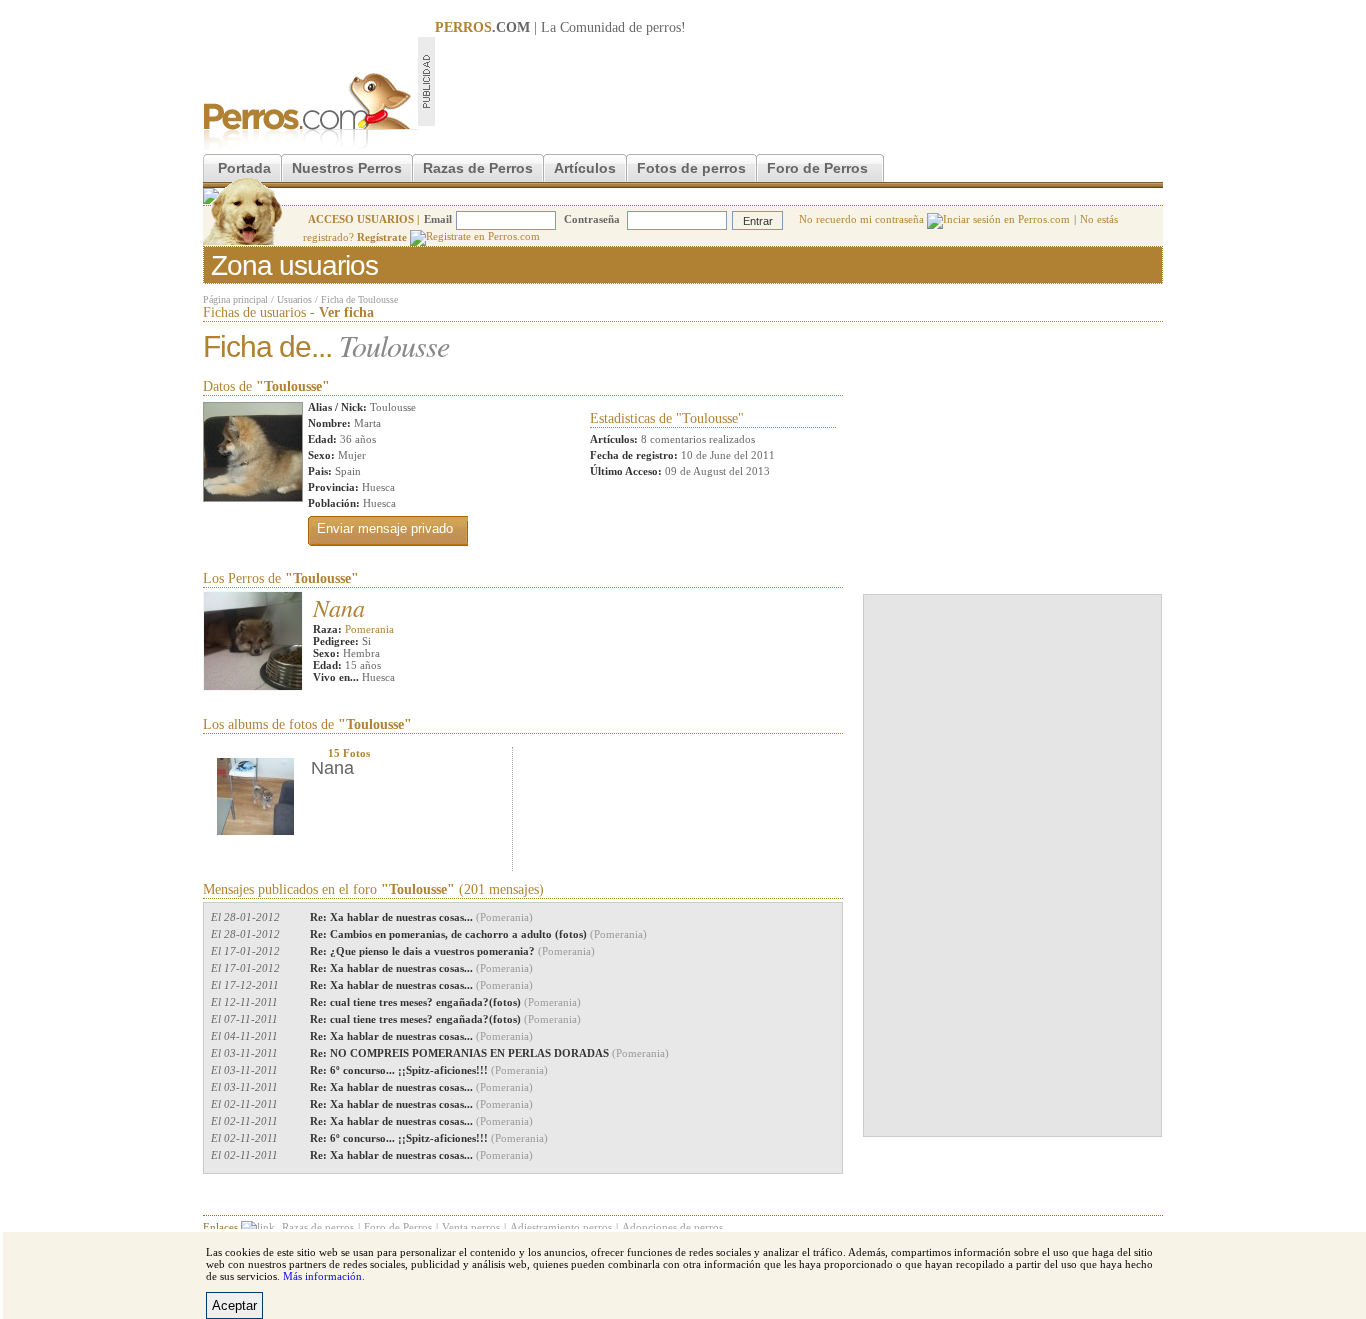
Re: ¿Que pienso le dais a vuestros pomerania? (452, 951)
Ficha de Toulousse (359, 299)
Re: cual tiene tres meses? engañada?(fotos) (445, 1002)
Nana (339, 607)
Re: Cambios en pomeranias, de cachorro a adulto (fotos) (478, 934)
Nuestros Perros (347, 168)
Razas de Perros (478, 168)
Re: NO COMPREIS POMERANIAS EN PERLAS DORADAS (489, 1053)
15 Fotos (349, 753)
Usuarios (294, 299)
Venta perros (471, 1227)
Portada (244, 168)
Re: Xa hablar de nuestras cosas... (421, 917)
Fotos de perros (691, 168)
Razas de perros (318, 1227)
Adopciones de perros (672, 1227)
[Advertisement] (799, 81)
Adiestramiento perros (561, 1227)
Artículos (585, 168)
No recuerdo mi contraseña (863, 219)
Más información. (324, 1276)
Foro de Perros (817, 168)
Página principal (235, 299)
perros (663, 27)
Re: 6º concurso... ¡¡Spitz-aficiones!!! (429, 1070)
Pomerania (369, 629)
